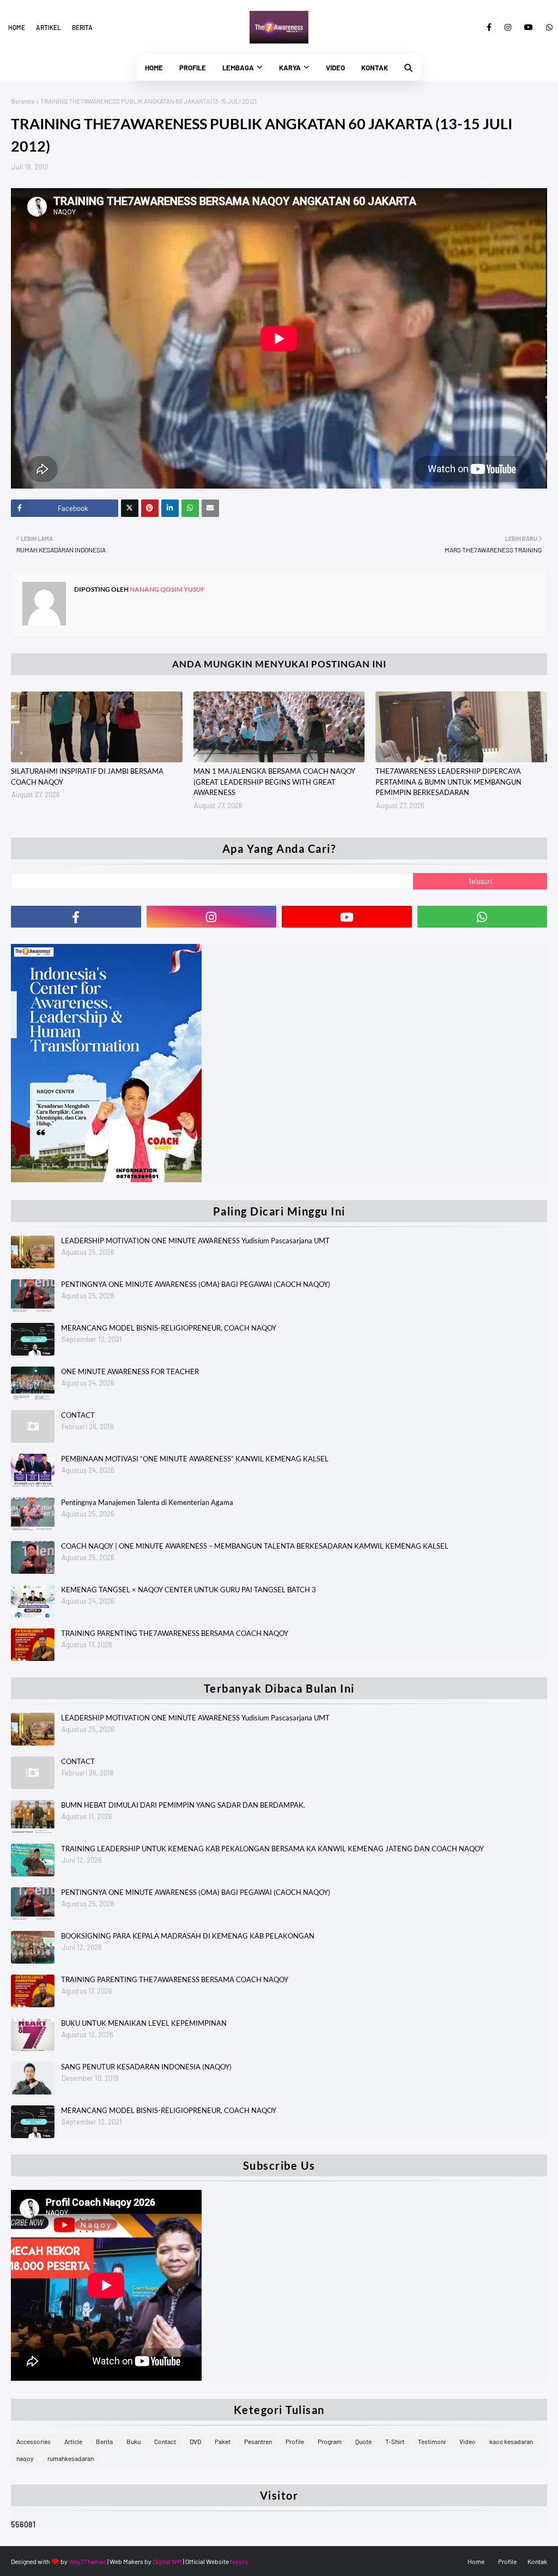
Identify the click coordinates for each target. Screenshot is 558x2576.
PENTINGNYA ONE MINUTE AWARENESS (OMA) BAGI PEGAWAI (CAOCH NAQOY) (196, 1284)
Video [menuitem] (335, 68)
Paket (223, 2441)
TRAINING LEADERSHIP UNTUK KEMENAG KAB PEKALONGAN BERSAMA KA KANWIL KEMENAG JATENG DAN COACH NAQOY (272, 1849)
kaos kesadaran (511, 2441)
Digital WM (167, 2561)
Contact (165, 2441)
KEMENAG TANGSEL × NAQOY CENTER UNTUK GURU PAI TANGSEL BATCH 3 (189, 1590)
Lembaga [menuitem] (238, 68)
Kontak (537, 2561)
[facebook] (489, 27)
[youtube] (529, 27)
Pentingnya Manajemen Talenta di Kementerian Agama (147, 1502)
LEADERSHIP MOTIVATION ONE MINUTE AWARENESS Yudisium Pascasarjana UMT (195, 1241)
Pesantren (258, 2441)
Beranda (23, 101)
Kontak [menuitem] (375, 68)
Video (468, 2441)
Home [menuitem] (154, 68)
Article (73, 2441)
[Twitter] (130, 508)
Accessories (34, 2441)
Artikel (48, 27)
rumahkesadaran (71, 2458)
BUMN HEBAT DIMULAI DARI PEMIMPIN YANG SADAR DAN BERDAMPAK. (183, 1805)
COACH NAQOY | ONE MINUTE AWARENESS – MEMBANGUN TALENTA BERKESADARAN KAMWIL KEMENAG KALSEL (255, 1546)
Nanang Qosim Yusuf (167, 589)
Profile (295, 2441)
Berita (82, 27)
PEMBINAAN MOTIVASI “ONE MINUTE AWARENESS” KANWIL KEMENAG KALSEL (195, 1459)
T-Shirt (395, 2441)
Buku (134, 2441)
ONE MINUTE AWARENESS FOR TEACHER (130, 1371)
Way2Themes (87, 2561)
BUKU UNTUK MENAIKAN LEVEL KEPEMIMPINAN (144, 2023)
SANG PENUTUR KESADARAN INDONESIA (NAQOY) (146, 2067)
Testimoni (432, 2441)
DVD (195, 2441)
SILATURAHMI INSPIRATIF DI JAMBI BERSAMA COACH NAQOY (87, 777)
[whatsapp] (547, 27)
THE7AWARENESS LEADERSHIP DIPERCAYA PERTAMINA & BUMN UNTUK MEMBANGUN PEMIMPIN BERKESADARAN (448, 782)
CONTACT (78, 1415)
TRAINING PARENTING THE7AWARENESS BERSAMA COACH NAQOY (175, 1633)
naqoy (25, 2458)
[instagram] (508, 27)
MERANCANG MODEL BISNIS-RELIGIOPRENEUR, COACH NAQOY (169, 1328)
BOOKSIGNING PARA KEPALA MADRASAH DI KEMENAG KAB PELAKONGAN (188, 1936)
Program (330, 2441)
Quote (363, 2441)
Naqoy (239, 2561)
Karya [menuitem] (290, 68)
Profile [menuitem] (193, 68)
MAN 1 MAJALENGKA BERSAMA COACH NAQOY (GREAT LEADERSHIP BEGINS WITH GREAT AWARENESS (274, 782)
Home (17, 27)
